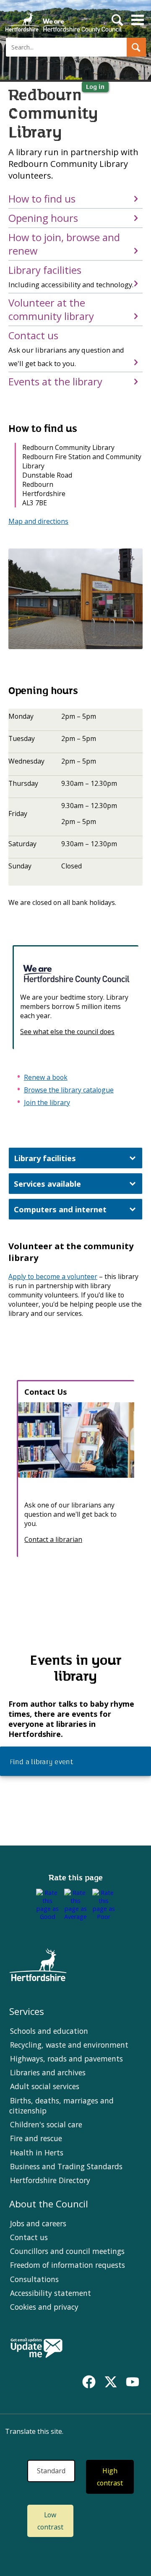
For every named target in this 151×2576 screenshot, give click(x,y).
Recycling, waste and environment (69, 2045)
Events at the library (55, 382)
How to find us (42, 199)
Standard (51, 2471)
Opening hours (43, 218)
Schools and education (49, 2031)
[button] (136, 47)
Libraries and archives (48, 2072)
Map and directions (38, 521)
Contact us (66, 348)
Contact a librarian (53, 1539)
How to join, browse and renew (64, 244)
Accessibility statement (51, 2293)
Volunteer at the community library (51, 309)
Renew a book (46, 1077)
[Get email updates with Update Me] (36, 2349)
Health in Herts (37, 2152)
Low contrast (50, 2521)
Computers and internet (60, 1209)
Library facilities (71, 276)
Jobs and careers (38, 2223)
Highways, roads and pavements (66, 2059)
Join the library (47, 1102)
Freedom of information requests (68, 2265)
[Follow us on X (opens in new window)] (111, 2382)
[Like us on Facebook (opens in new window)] (89, 2382)
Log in (95, 87)
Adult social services (45, 2086)
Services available (47, 1184)
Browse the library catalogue (69, 1090)
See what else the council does (67, 1032)
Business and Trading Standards (66, 2166)
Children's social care (46, 2124)
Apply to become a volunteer (53, 1276)
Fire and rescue (36, 2138)
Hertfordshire (63, 19)
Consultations (34, 2279)
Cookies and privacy (44, 2307)
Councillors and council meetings (67, 2251)
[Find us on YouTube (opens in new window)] (133, 2382)
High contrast (110, 2477)
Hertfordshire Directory (50, 2180)
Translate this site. (34, 2431)
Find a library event (40, 1762)
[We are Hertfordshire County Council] (76, 974)
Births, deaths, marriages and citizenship (61, 2106)
